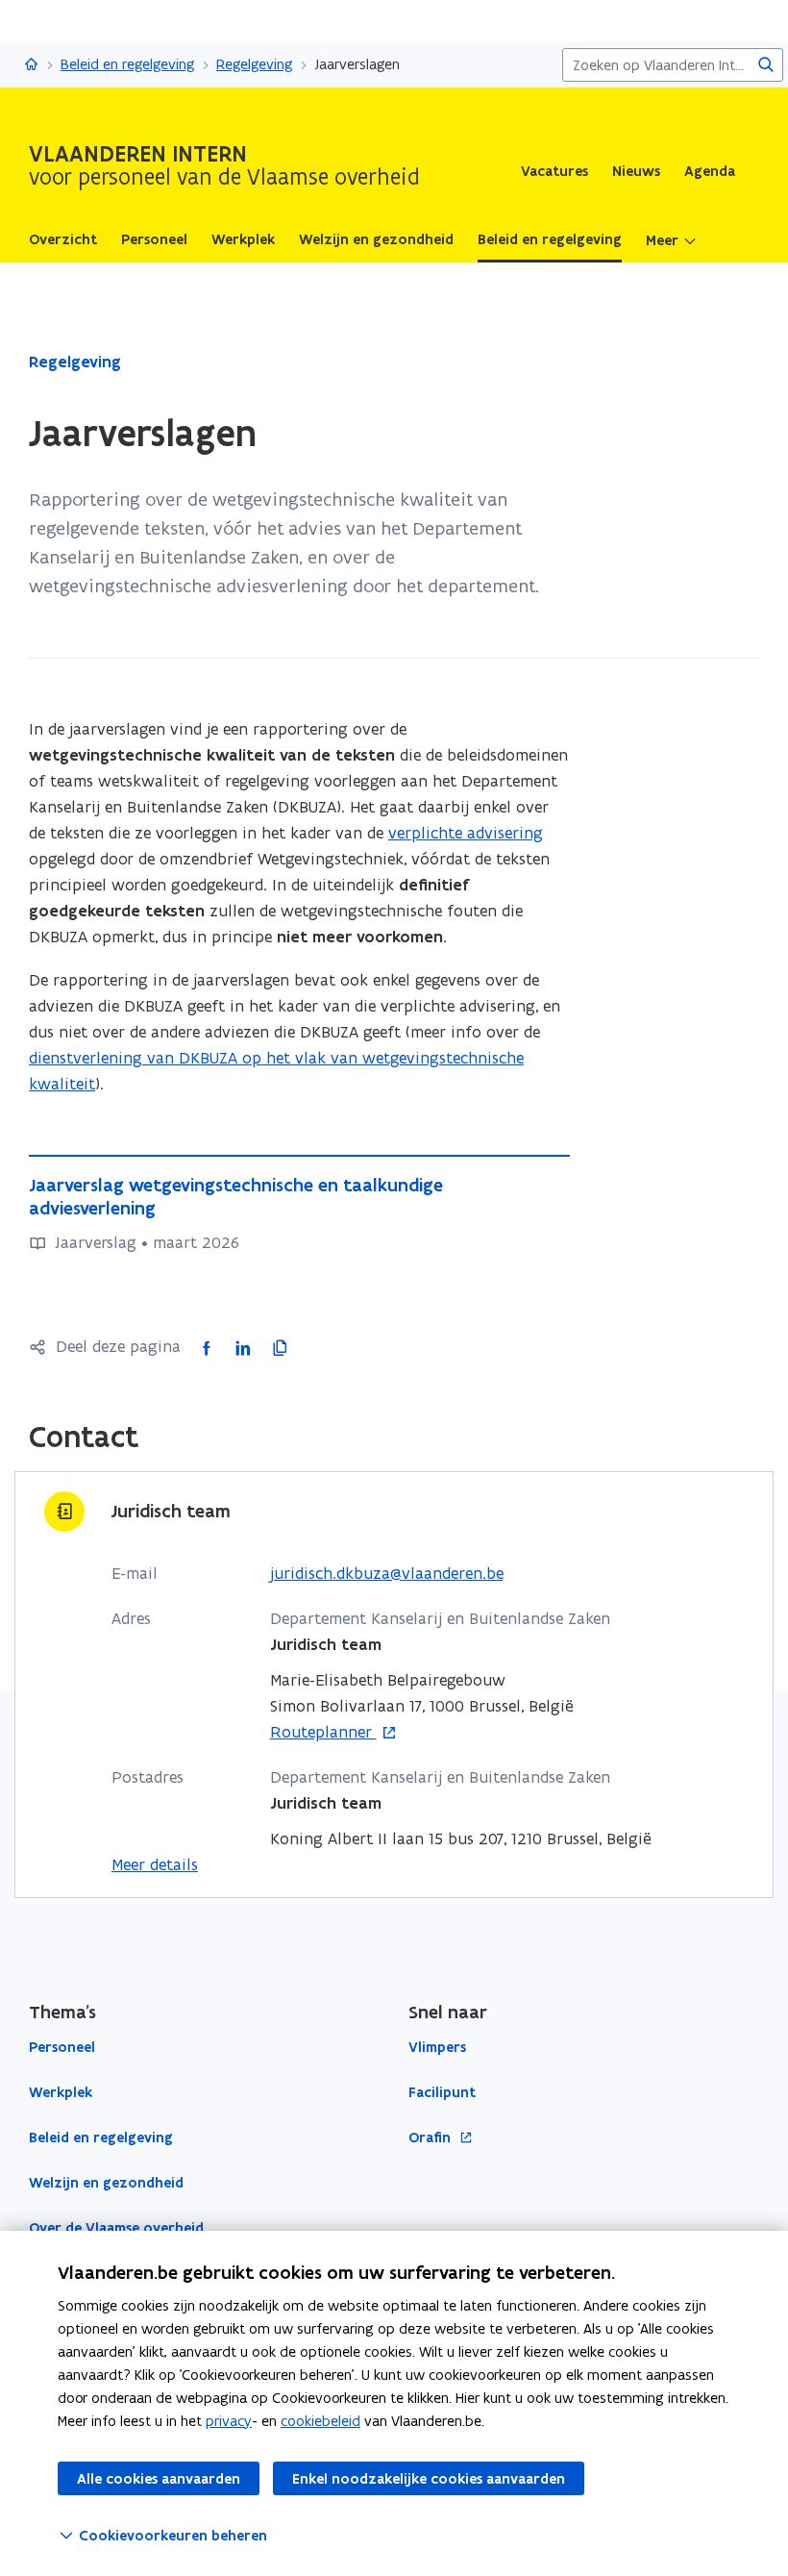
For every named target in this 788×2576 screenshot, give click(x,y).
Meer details (155, 1864)
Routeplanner (323, 1733)
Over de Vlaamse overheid (116, 2228)
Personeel (62, 2047)
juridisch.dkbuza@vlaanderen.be (387, 1573)
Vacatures (554, 171)
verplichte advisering (466, 833)
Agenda (710, 171)
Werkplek (61, 2092)
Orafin (431, 2138)
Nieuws (636, 171)
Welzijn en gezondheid (106, 2183)
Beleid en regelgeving (128, 64)
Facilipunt (442, 2092)
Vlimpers (437, 2047)
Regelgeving (255, 64)
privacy (229, 2421)
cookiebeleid (320, 2421)
